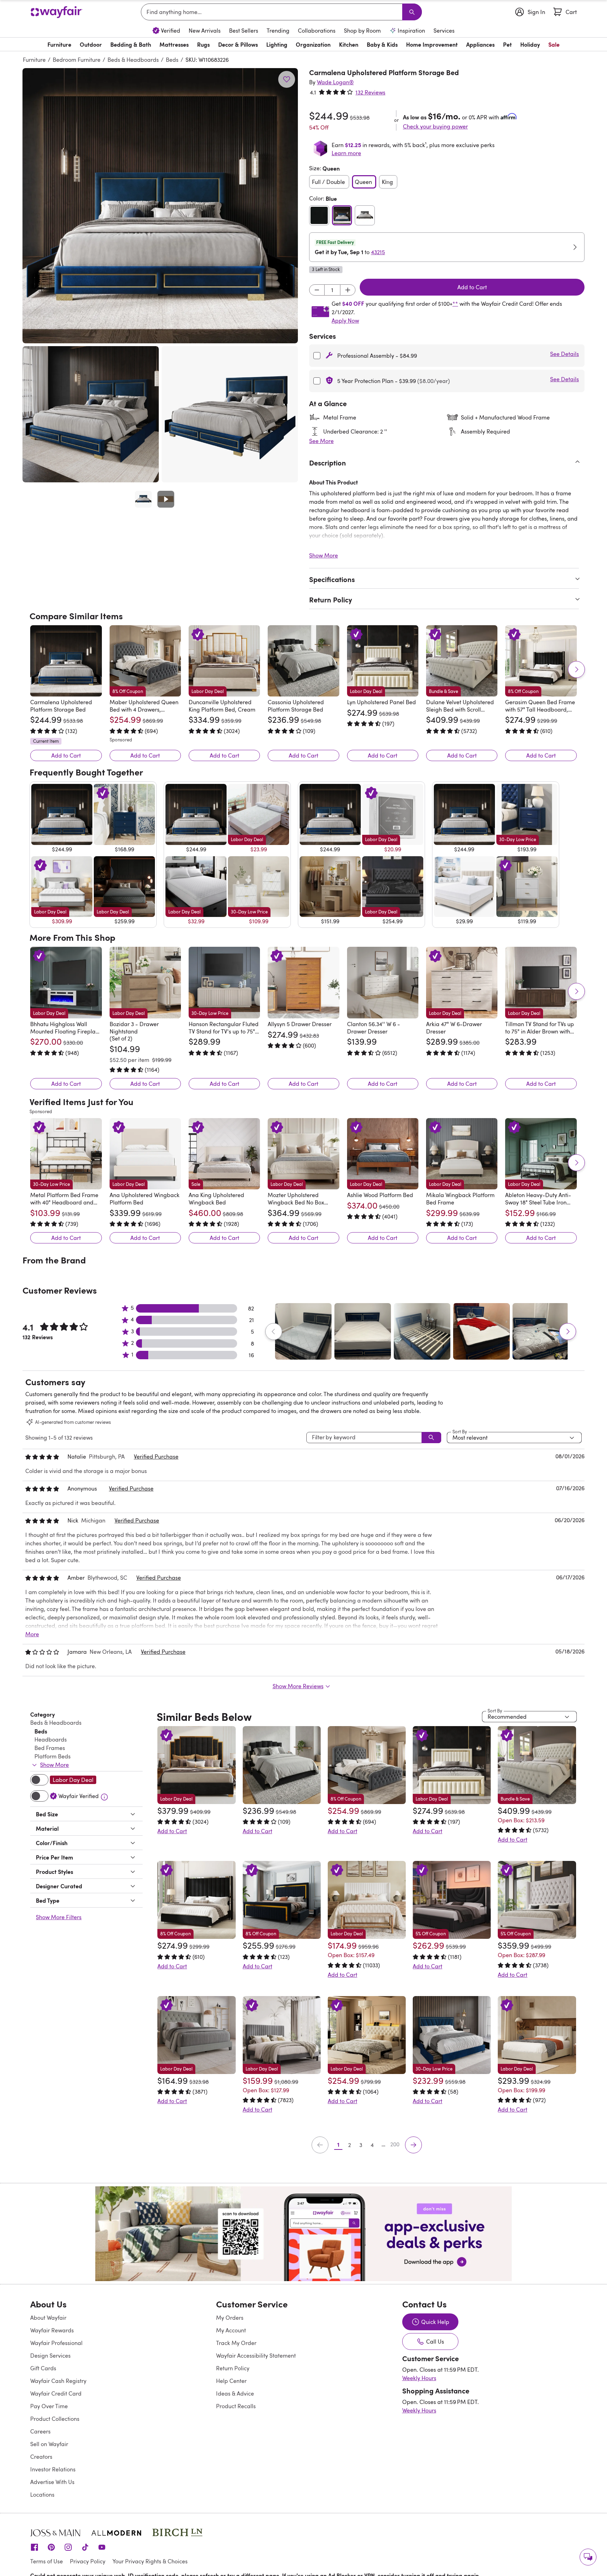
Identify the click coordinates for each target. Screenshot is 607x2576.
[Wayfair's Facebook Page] (34, 2516)
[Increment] (348, 290)
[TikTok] (85, 2516)
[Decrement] (317, 290)
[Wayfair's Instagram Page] (68, 2516)
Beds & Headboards (133, 60)
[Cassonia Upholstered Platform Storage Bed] (303, 661)
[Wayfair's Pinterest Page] (51, 2516)
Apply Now (345, 321)
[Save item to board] (287, 79)
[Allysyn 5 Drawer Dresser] (303, 982)
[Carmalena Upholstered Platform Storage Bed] (66, 661)
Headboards (51, 1709)
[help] (588, 2557)
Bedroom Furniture (77, 60)
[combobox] (273, 12)
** (455, 304)
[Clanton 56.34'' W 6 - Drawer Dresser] (383, 982)
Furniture (34, 60)
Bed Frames (50, 1718)
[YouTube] (102, 2516)
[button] (160, 206)
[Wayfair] (57, 12)
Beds (172, 60)
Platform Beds (53, 1726)
